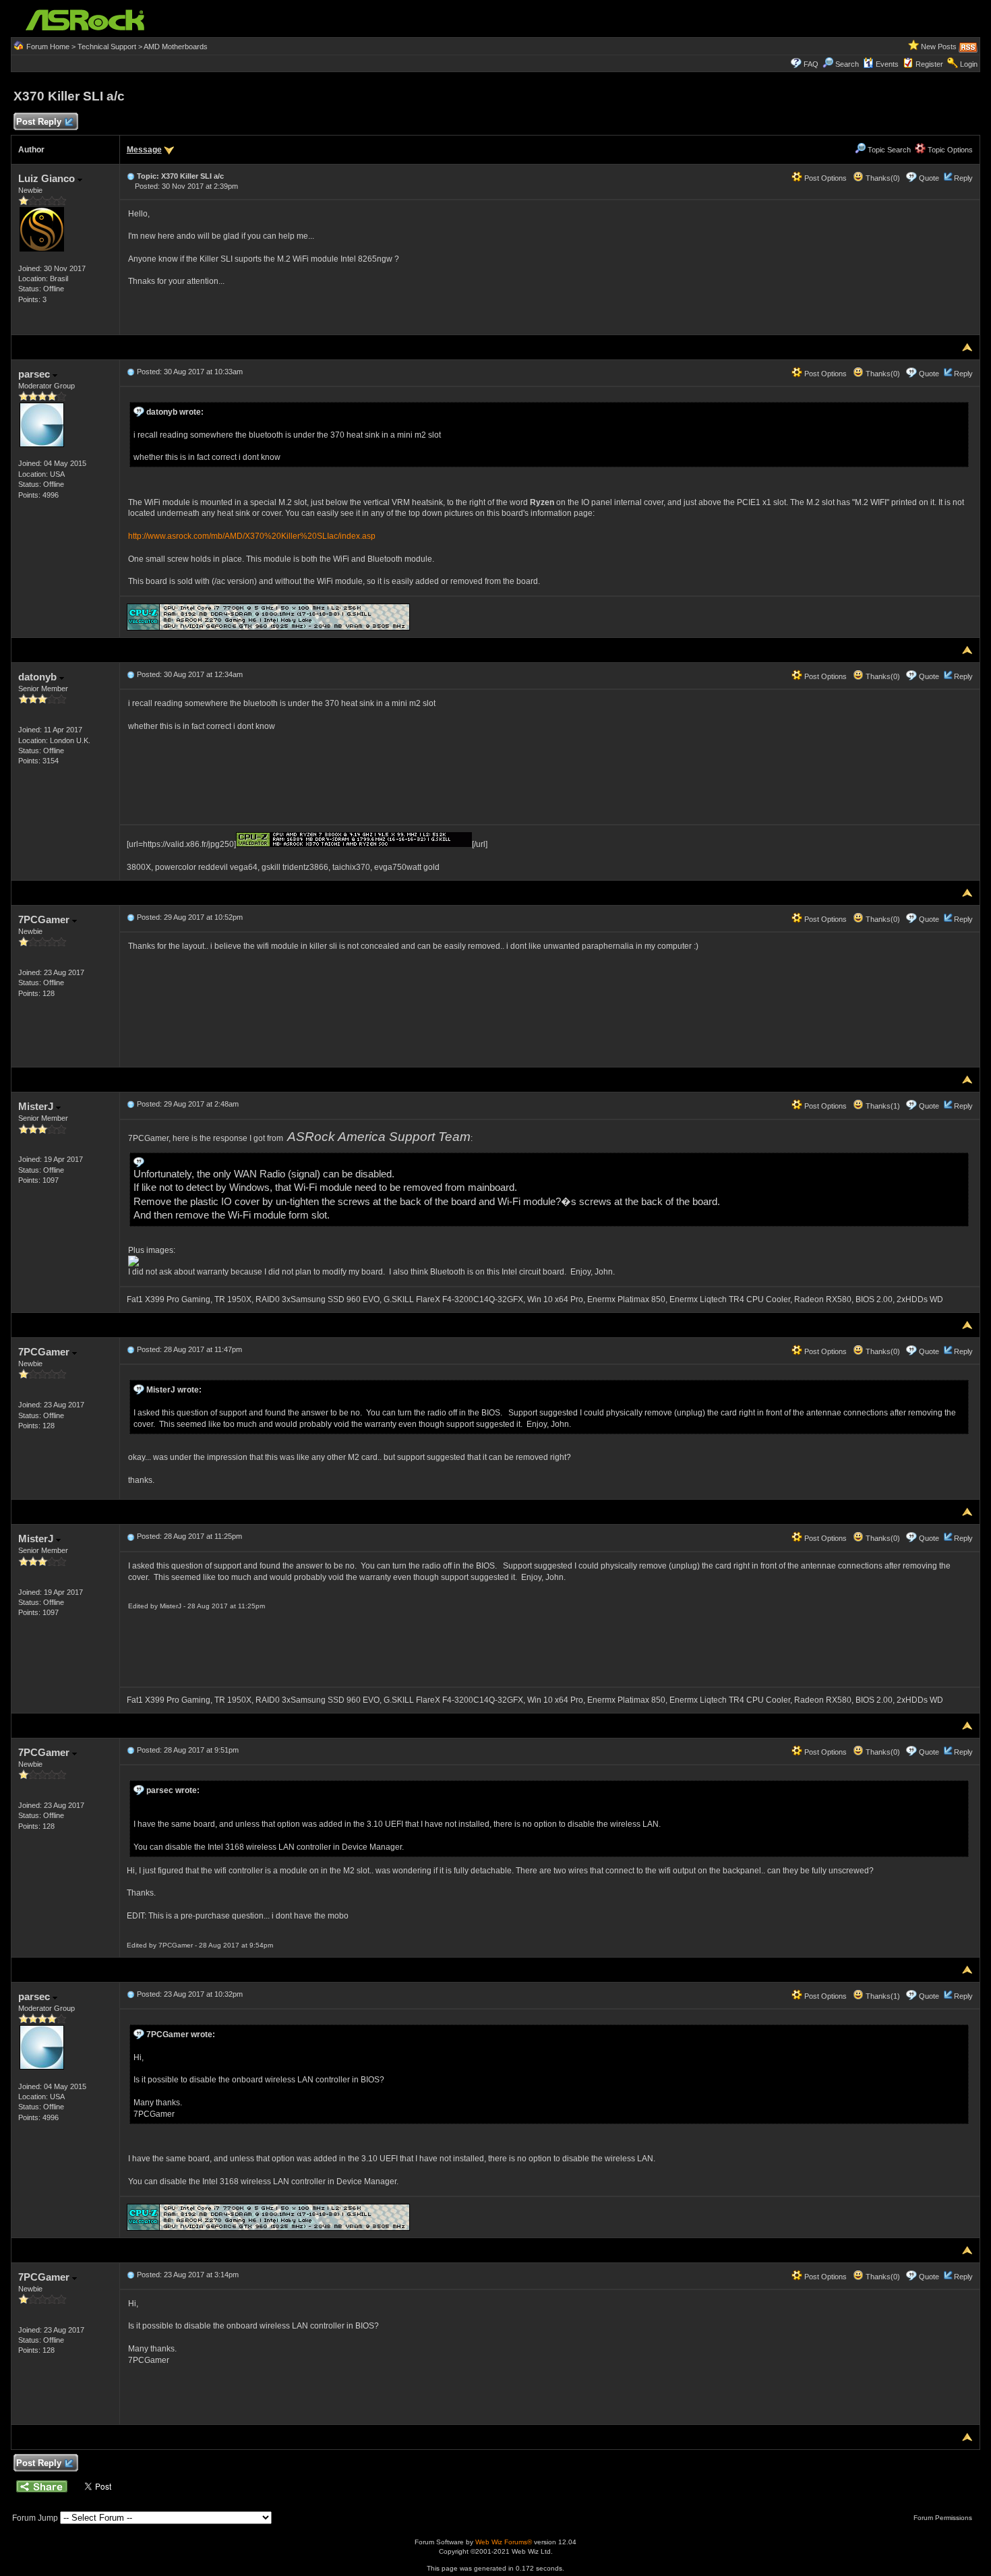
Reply (963, 178)
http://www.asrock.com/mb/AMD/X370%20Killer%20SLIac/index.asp (252, 536)
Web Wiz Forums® (504, 2542)
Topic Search (888, 150)
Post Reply (39, 122)
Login (969, 64)
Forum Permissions (944, 2518)
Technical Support (107, 47)
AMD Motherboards (176, 47)
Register (929, 64)
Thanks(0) (882, 178)
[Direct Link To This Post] (131, 176)
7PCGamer (45, 919)
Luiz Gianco (48, 178)
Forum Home (48, 47)
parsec (35, 374)
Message (144, 150)
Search (847, 64)
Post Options (824, 178)
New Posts (939, 47)
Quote (929, 178)
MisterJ (37, 1106)
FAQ (811, 64)
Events (887, 64)
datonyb (39, 677)
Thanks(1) (882, 1106)
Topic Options (949, 150)
